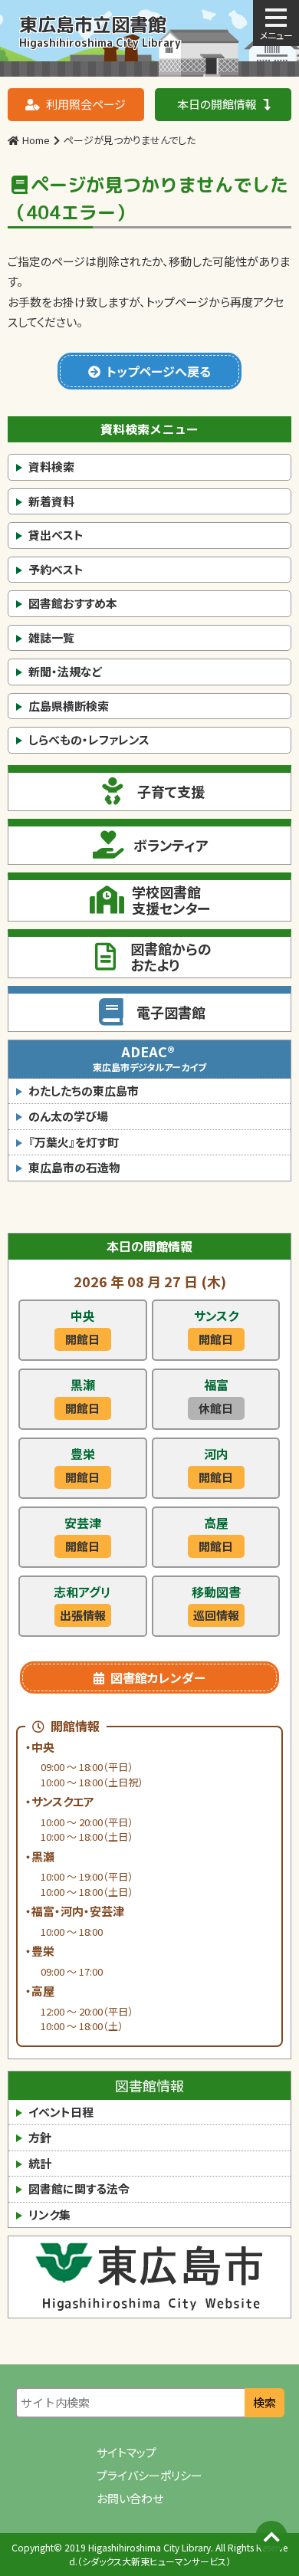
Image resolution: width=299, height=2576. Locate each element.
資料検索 (51, 467)
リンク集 (49, 2215)
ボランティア (171, 845)
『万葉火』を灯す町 (74, 1142)
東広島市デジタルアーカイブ (149, 1057)
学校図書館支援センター (171, 900)
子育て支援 (171, 791)
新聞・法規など (65, 671)
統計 (40, 2163)
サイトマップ (127, 2452)
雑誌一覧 (51, 637)
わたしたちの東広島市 (84, 1091)
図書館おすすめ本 (73, 603)
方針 (40, 2137)
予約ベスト (56, 569)
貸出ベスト (56, 535)
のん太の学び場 (68, 1116)
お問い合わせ (130, 2498)
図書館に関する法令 (79, 2188)
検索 (264, 2402)
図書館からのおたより (171, 957)
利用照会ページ (86, 104)
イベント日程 (61, 2112)
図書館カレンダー (158, 1677)
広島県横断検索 (69, 706)
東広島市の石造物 (74, 1167)
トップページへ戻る (159, 371)
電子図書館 (171, 1012)
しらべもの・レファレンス (89, 739)
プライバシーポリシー (149, 2475)
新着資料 (51, 501)
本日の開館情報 (217, 104)
